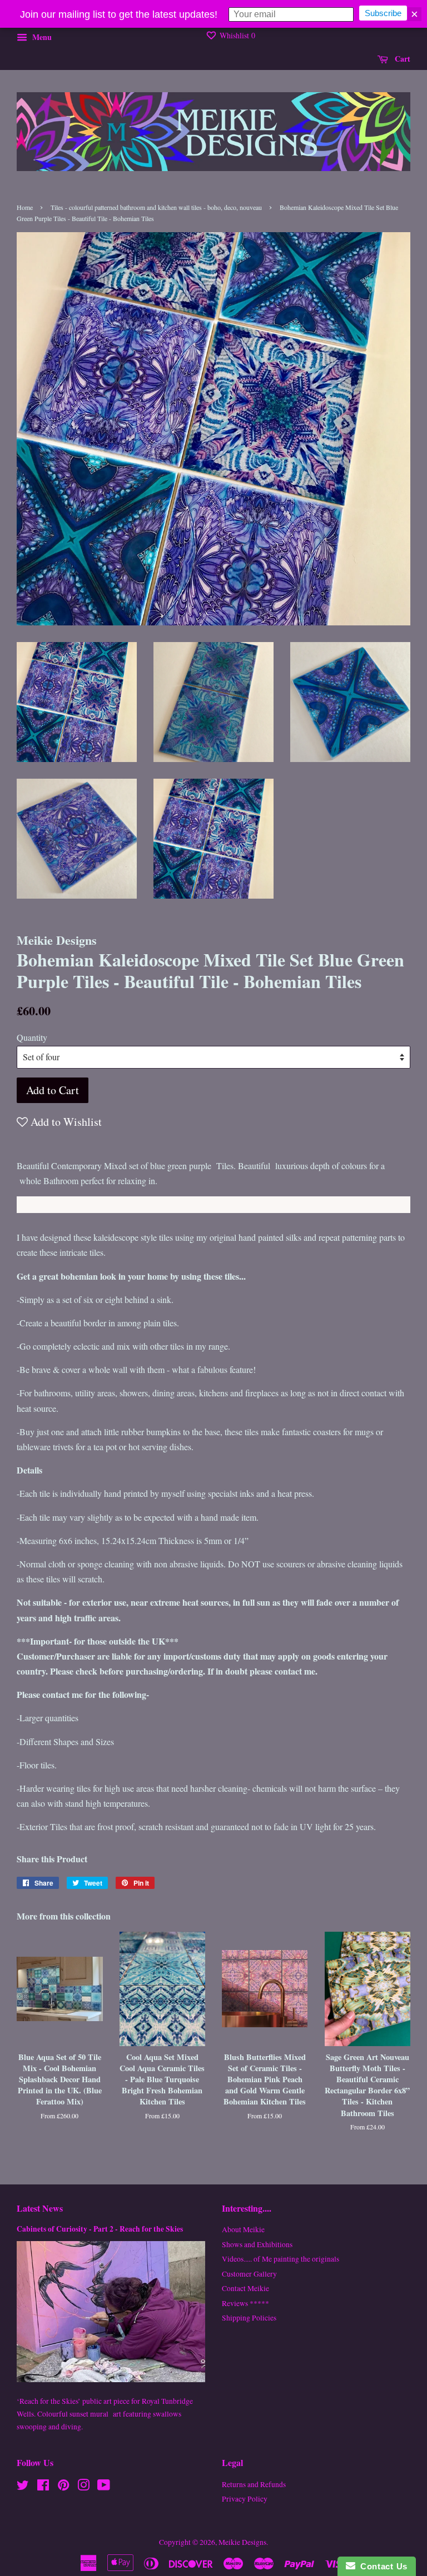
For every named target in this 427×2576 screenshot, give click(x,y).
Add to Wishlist (65, 1122)
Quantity (32, 1037)
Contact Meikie (245, 2288)
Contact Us (381, 2566)
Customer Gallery (249, 2274)
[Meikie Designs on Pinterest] (63, 2487)
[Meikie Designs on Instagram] (83, 2487)
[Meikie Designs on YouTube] (104, 2487)
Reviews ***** (245, 2303)
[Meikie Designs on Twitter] (23, 2487)
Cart (401, 59)
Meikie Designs (242, 2542)
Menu (41, 37)
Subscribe (383, 13)
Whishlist (236, 35)
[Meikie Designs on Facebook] (43, 2487)
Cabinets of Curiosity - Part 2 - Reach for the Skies (100, 2229)
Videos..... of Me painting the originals (280, 2259)
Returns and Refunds (254, 2484)
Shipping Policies (249, 2318)
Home (25, 207)
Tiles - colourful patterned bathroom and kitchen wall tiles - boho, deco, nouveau (156, 207)
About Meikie (243, 2229)
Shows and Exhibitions (257, 2244)
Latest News (40, 2208)
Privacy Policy (245, 2499)
